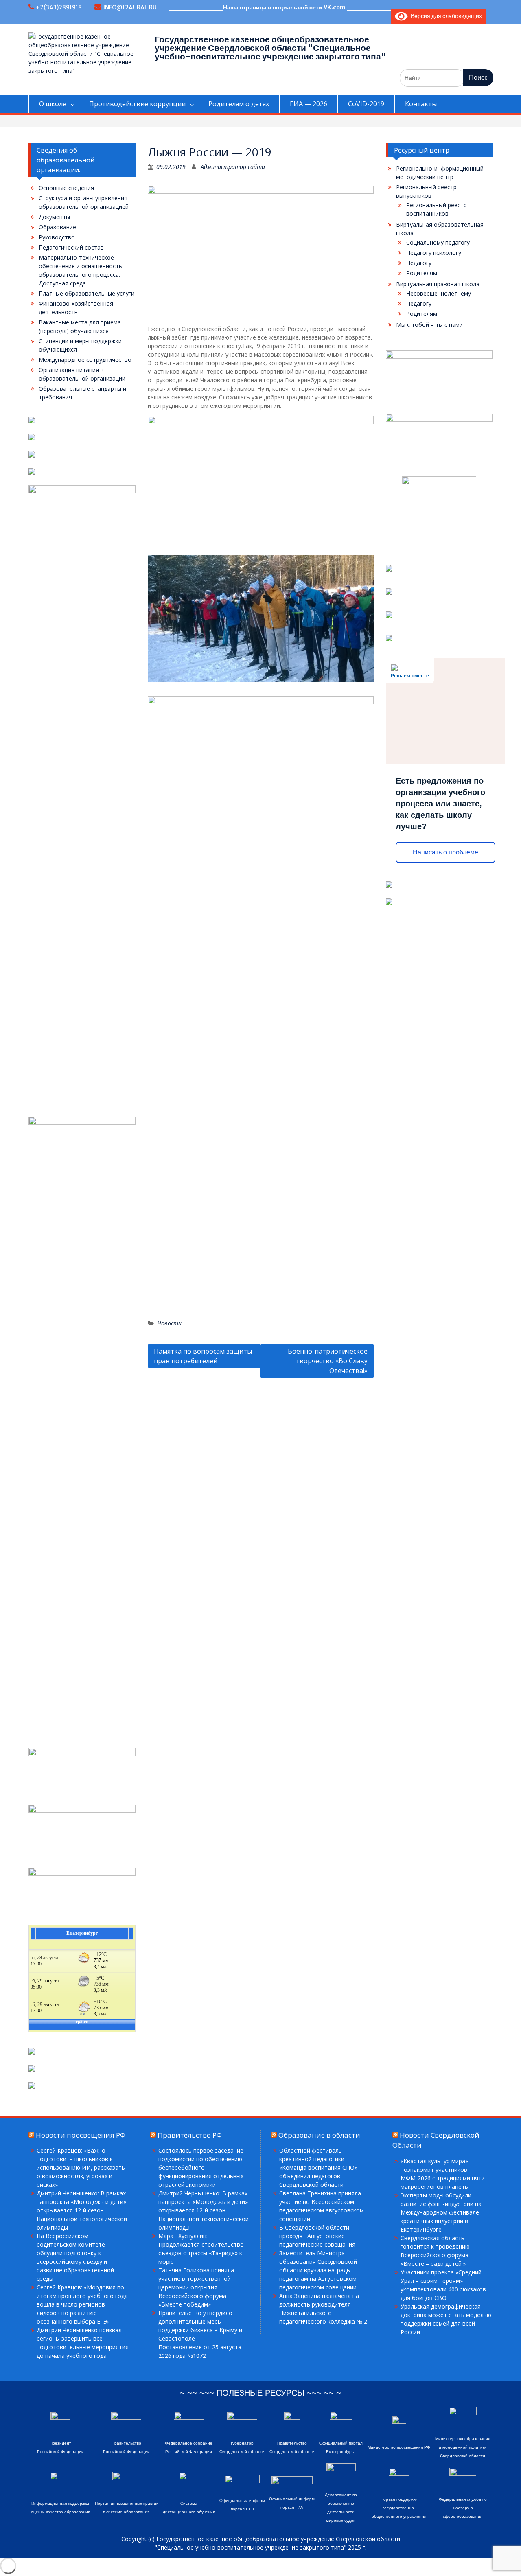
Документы (54, 217)
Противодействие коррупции (137, 104)
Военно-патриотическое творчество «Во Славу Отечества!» (328, 1361)
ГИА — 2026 (309, 104)
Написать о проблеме (445, 852)
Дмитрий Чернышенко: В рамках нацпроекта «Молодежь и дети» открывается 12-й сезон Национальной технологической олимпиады (82, 2210)
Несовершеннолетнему (439, 293)
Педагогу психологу (434, 253)
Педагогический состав (71, 247)
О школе (53, 104)
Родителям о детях (239, 104)
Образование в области (319, 2135)
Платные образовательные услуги (86, 293)
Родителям (422, 273)
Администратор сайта (233, 167)
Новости (169, 1323)
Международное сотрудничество (85, 360)
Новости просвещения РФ (81, 2135)
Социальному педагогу (438, 242)
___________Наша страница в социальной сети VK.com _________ (280, 7)
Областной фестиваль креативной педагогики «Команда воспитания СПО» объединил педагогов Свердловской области (318, 2167)
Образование (57, 227)
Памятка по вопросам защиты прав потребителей (203, 1356)
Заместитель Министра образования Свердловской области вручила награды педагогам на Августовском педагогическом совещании (318, 2270)
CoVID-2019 (366, 104)
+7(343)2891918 (59, 7)
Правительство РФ (190, 2135)
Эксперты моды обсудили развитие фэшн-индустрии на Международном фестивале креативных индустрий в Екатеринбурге (441, 2212)
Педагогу (419, 263)
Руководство (57, 237)
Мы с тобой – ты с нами (429, 325)
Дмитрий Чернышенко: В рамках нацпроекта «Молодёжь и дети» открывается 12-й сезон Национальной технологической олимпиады (204, 2210)
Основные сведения (66, 188)
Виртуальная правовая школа (438, 284)
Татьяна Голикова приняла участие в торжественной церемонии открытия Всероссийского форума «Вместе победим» (196, 2287)
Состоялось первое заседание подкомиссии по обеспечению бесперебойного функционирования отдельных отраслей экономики (201, 2167)
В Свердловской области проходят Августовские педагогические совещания (317, 2236)
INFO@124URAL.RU (130, 7)
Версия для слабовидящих (445, 16)
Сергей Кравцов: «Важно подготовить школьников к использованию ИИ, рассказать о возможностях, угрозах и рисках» (81, 2167)
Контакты (421, 104)
